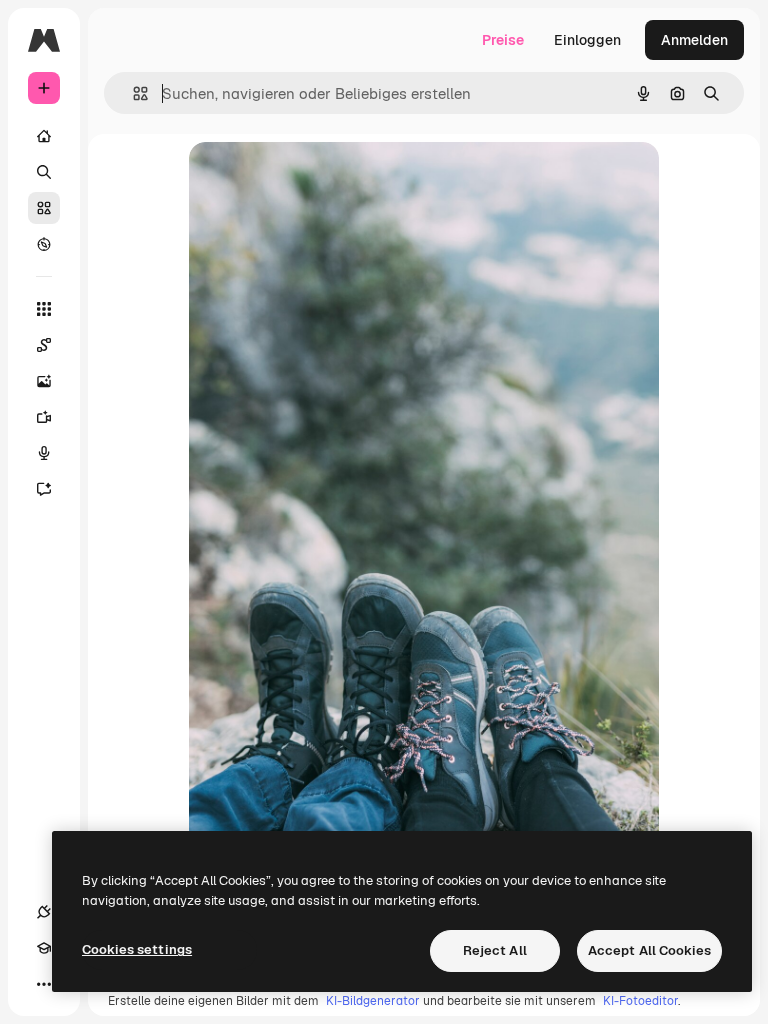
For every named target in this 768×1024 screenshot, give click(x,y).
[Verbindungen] (44, 912)
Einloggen (587, 40)
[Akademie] (44, 948)
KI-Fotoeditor (640, 1001)
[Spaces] (44, 345)
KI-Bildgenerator (373, 1001)
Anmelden (694, 40)
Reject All (495, 950)
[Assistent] (44, 489)
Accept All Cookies (649, 950)
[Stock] (44, 208)
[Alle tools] (44, 309)
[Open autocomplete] (132, 93)
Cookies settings (137, 949)
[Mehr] (44, 984)
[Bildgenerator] (44, 381)
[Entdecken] (44, 244)
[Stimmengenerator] (44, 453)
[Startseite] (44, 136)
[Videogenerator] (44, 417)
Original (317, 179)
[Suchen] (44, 172)
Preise (503, 40)
